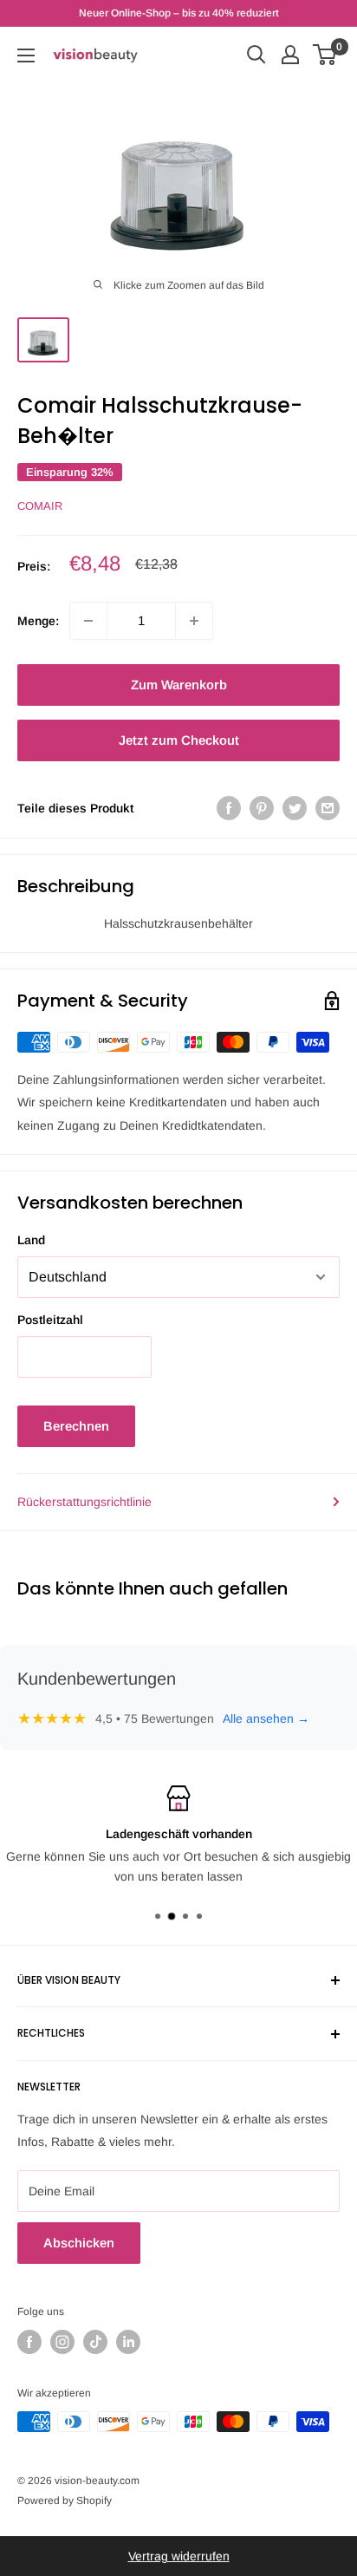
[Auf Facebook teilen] (229, 808)
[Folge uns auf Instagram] (62, 2342)
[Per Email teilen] (328, 808)
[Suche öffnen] (256, 55)
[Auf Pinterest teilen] (262, 808)
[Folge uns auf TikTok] (95, 2342)
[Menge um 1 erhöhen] (194, 621)
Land (31, 1240)
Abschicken (79, 2243)
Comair (40, 506)
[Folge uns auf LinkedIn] (128, 2342)
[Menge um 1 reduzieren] (88, 621)
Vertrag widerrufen (179, 2556)
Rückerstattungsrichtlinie (84, 1502)
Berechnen (76, 1426)
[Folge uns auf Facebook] (29, 2342)
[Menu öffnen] (26, 55)
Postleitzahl (50, 1320)
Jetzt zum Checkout (179, 740)
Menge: (38, 621)
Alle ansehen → (266, 1718)
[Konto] (290, 55)
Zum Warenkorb (179, 685)
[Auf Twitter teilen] (295, 808)
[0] (325, 55)
